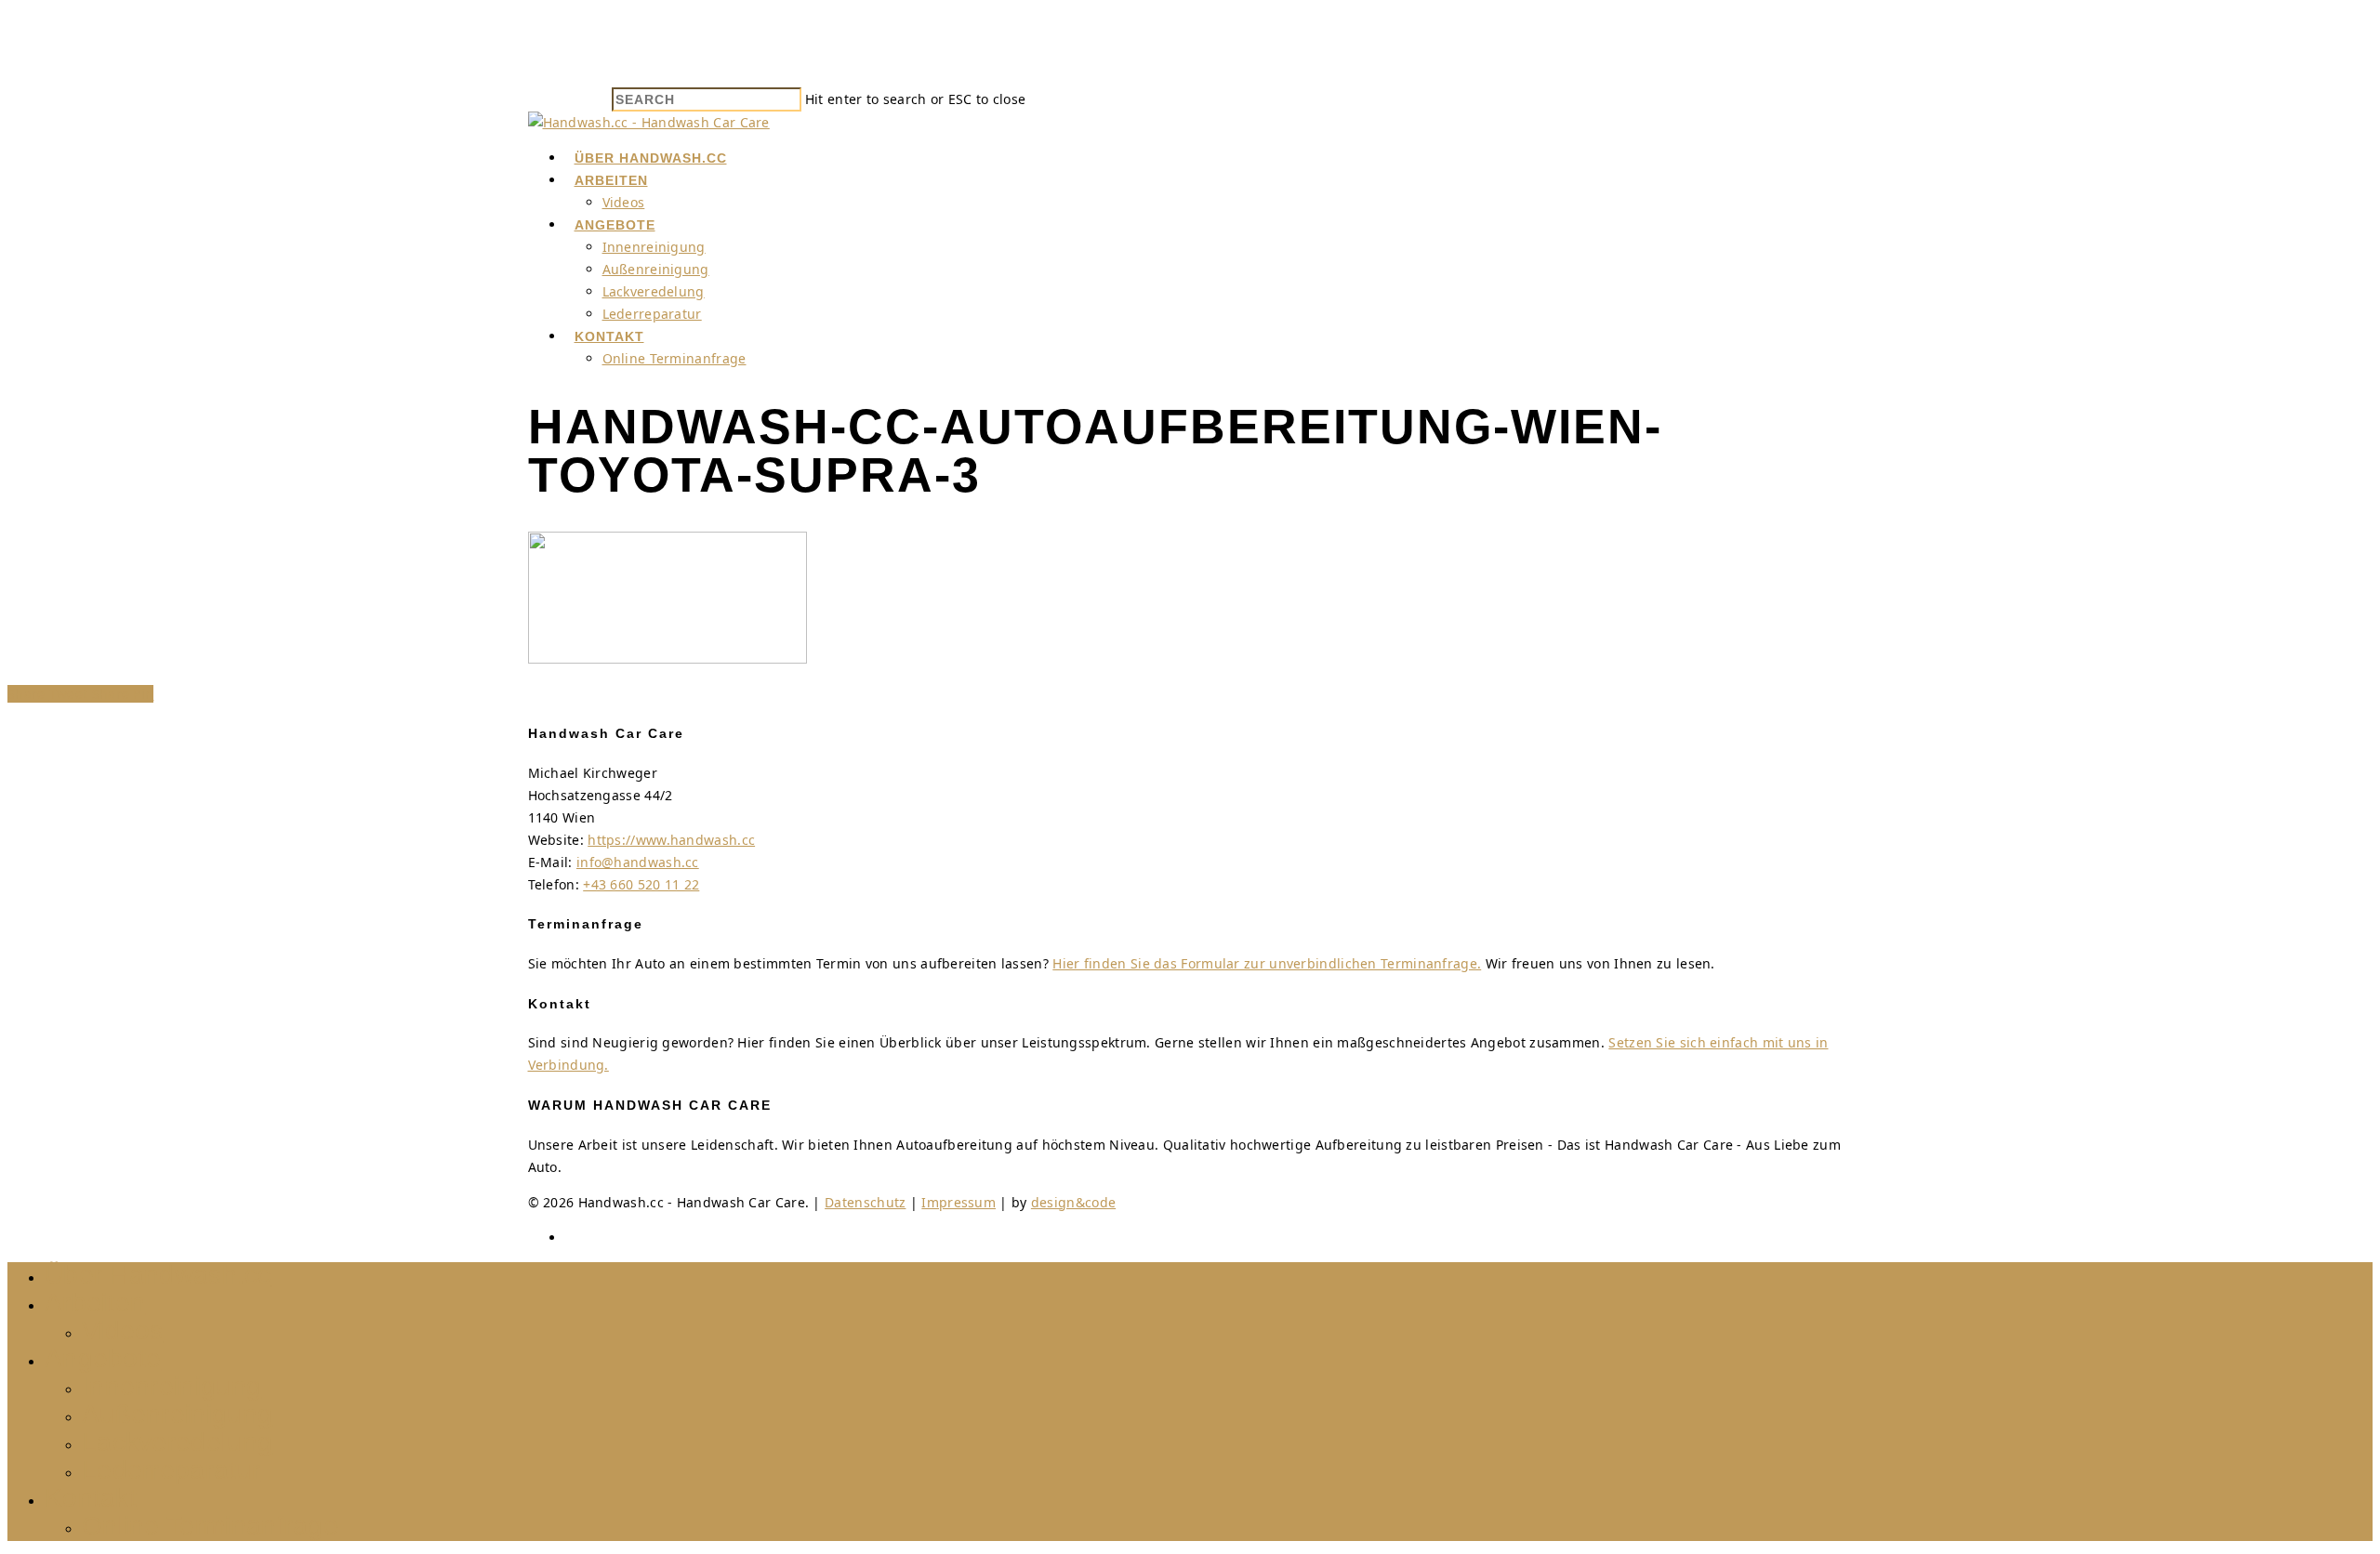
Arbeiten (611, 180)
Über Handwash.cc (651, 158)
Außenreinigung (656, 269)
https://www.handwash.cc (671, 840)
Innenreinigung (654, 247)
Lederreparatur (652, 314)
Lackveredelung (654, 291)
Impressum (959, 1202)
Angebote (615, 225)
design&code (1073, 1202)
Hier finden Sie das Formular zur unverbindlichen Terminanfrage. (1267, 963)
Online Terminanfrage (674, 358)
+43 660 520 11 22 (641, 884)
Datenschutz (865, 1202)
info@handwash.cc (638, 862)
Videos (624, 202)
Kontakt (609, 336)
